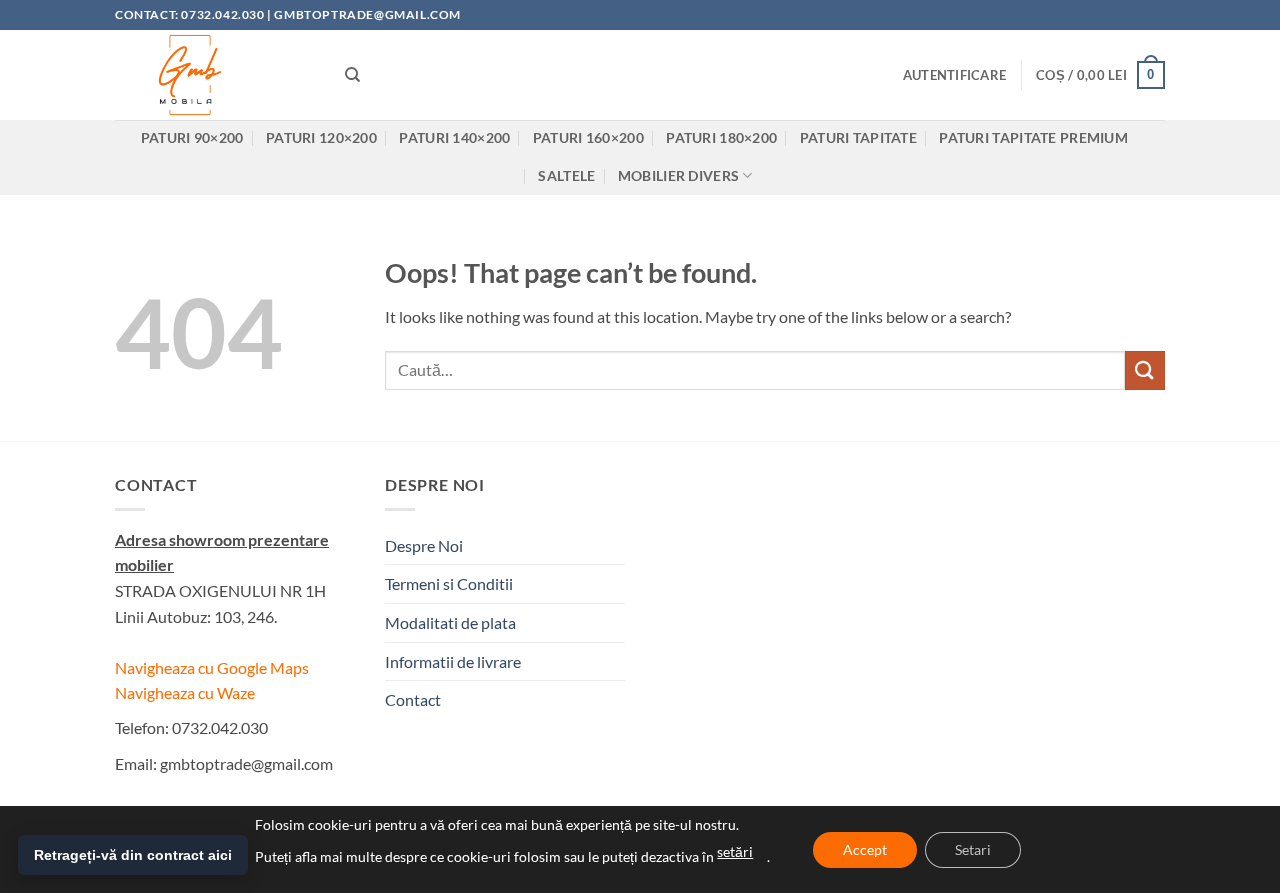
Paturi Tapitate (858, 137)
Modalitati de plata (450, 622)
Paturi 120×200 (321, 137)
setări (735, 851)
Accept (865, 849)
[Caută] (352, 75)
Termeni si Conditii (449, 583)
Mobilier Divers (678, 175)
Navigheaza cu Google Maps (212, 667)
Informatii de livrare (453, 661)
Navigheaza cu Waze (185, 692)
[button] (954, 75)
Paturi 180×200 (721, 137)
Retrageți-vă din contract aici (133, 855)
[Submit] (1145, 370)
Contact (413, 699)
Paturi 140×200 (454, 137)
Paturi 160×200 (588, 137)
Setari (973, 849)
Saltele (566, 175)
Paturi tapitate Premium (1033, 137)
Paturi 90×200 (192, 137)
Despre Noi (424, 545)
